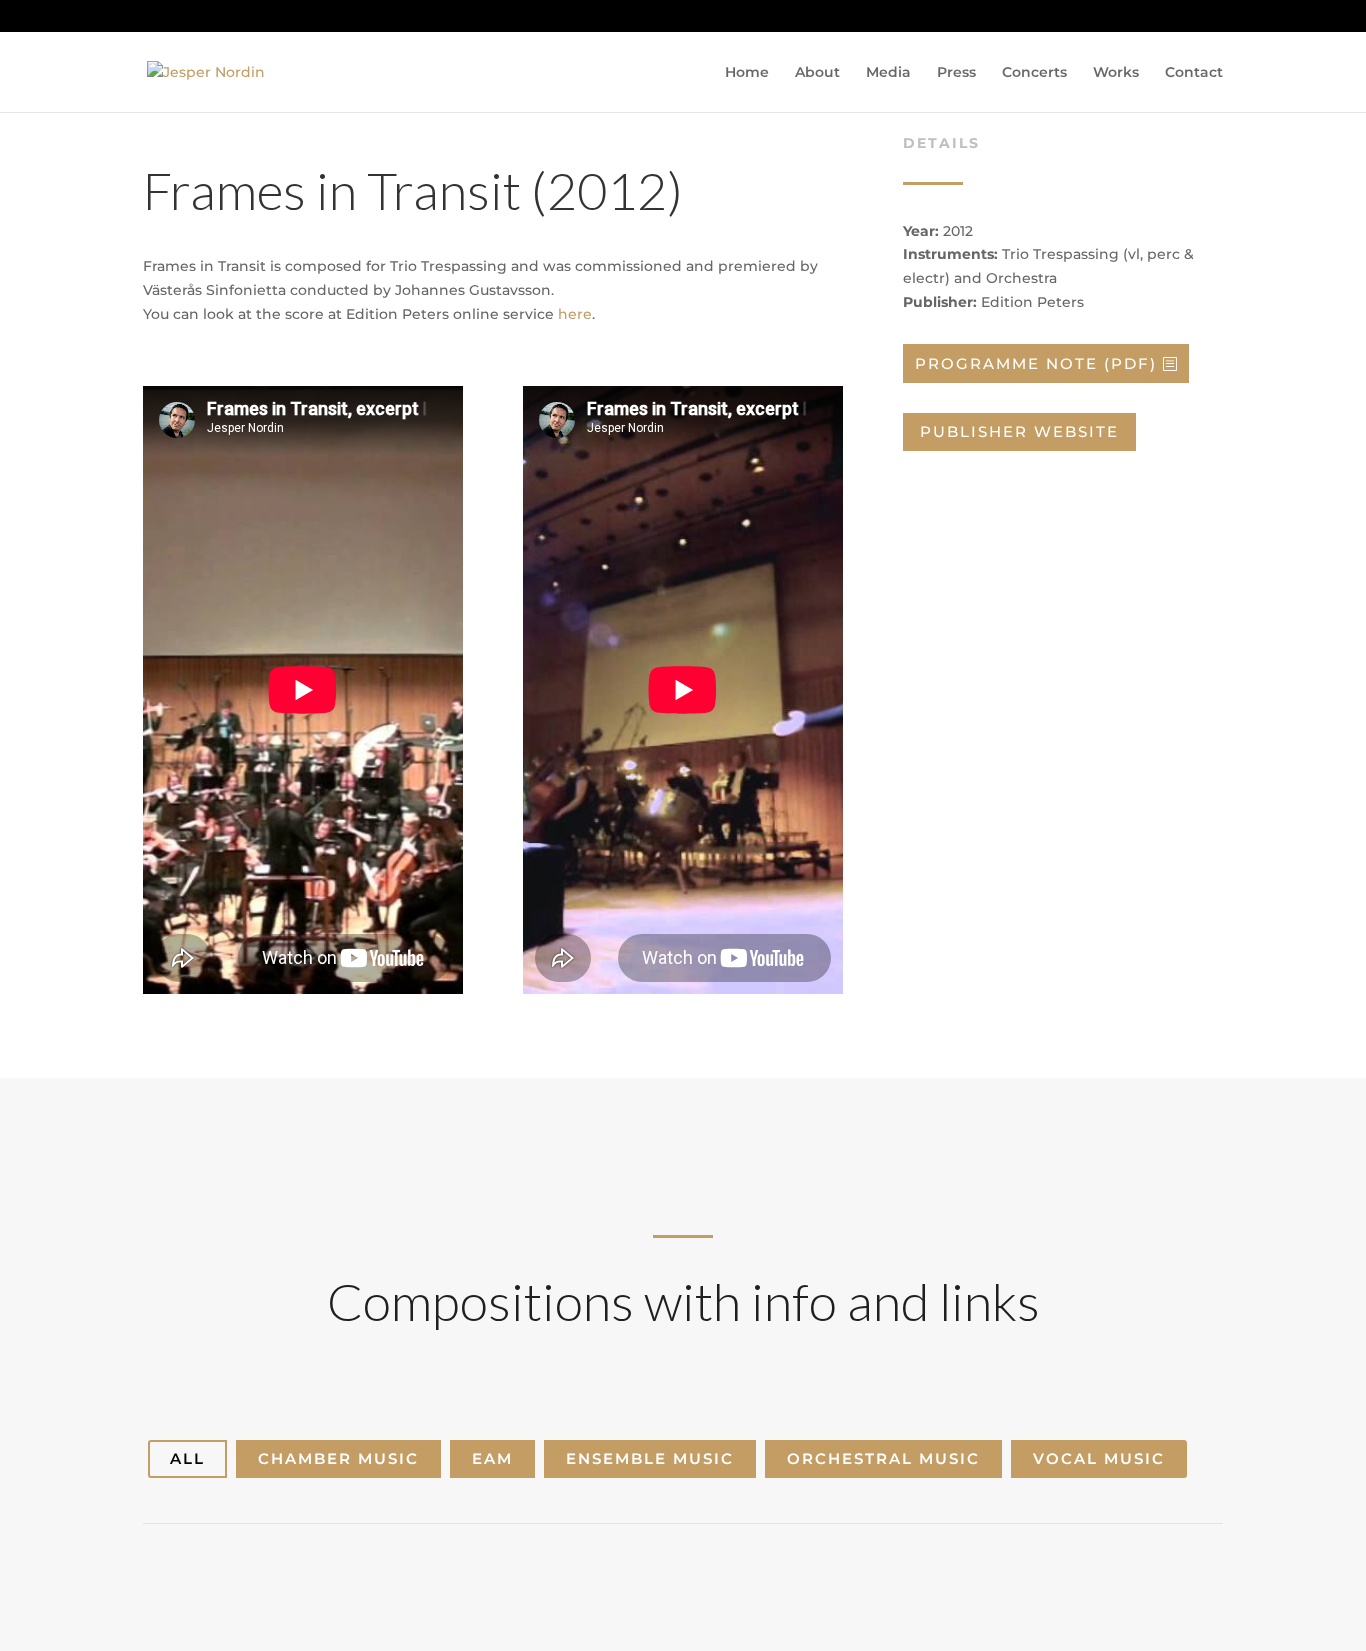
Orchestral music (883, 1458)
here (575, 314)
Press (956, 73)
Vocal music (1099, 1458)
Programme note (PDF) (1036, 363)
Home (747, 73)
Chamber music (338, 1458)
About (817, 73)
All (187, 1458)
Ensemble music (650, 1458)
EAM (492, 1458)
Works (1116, 73)
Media (888, 73)
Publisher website (1019, 431)
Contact (1194, 73)
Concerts (1034, 73)
